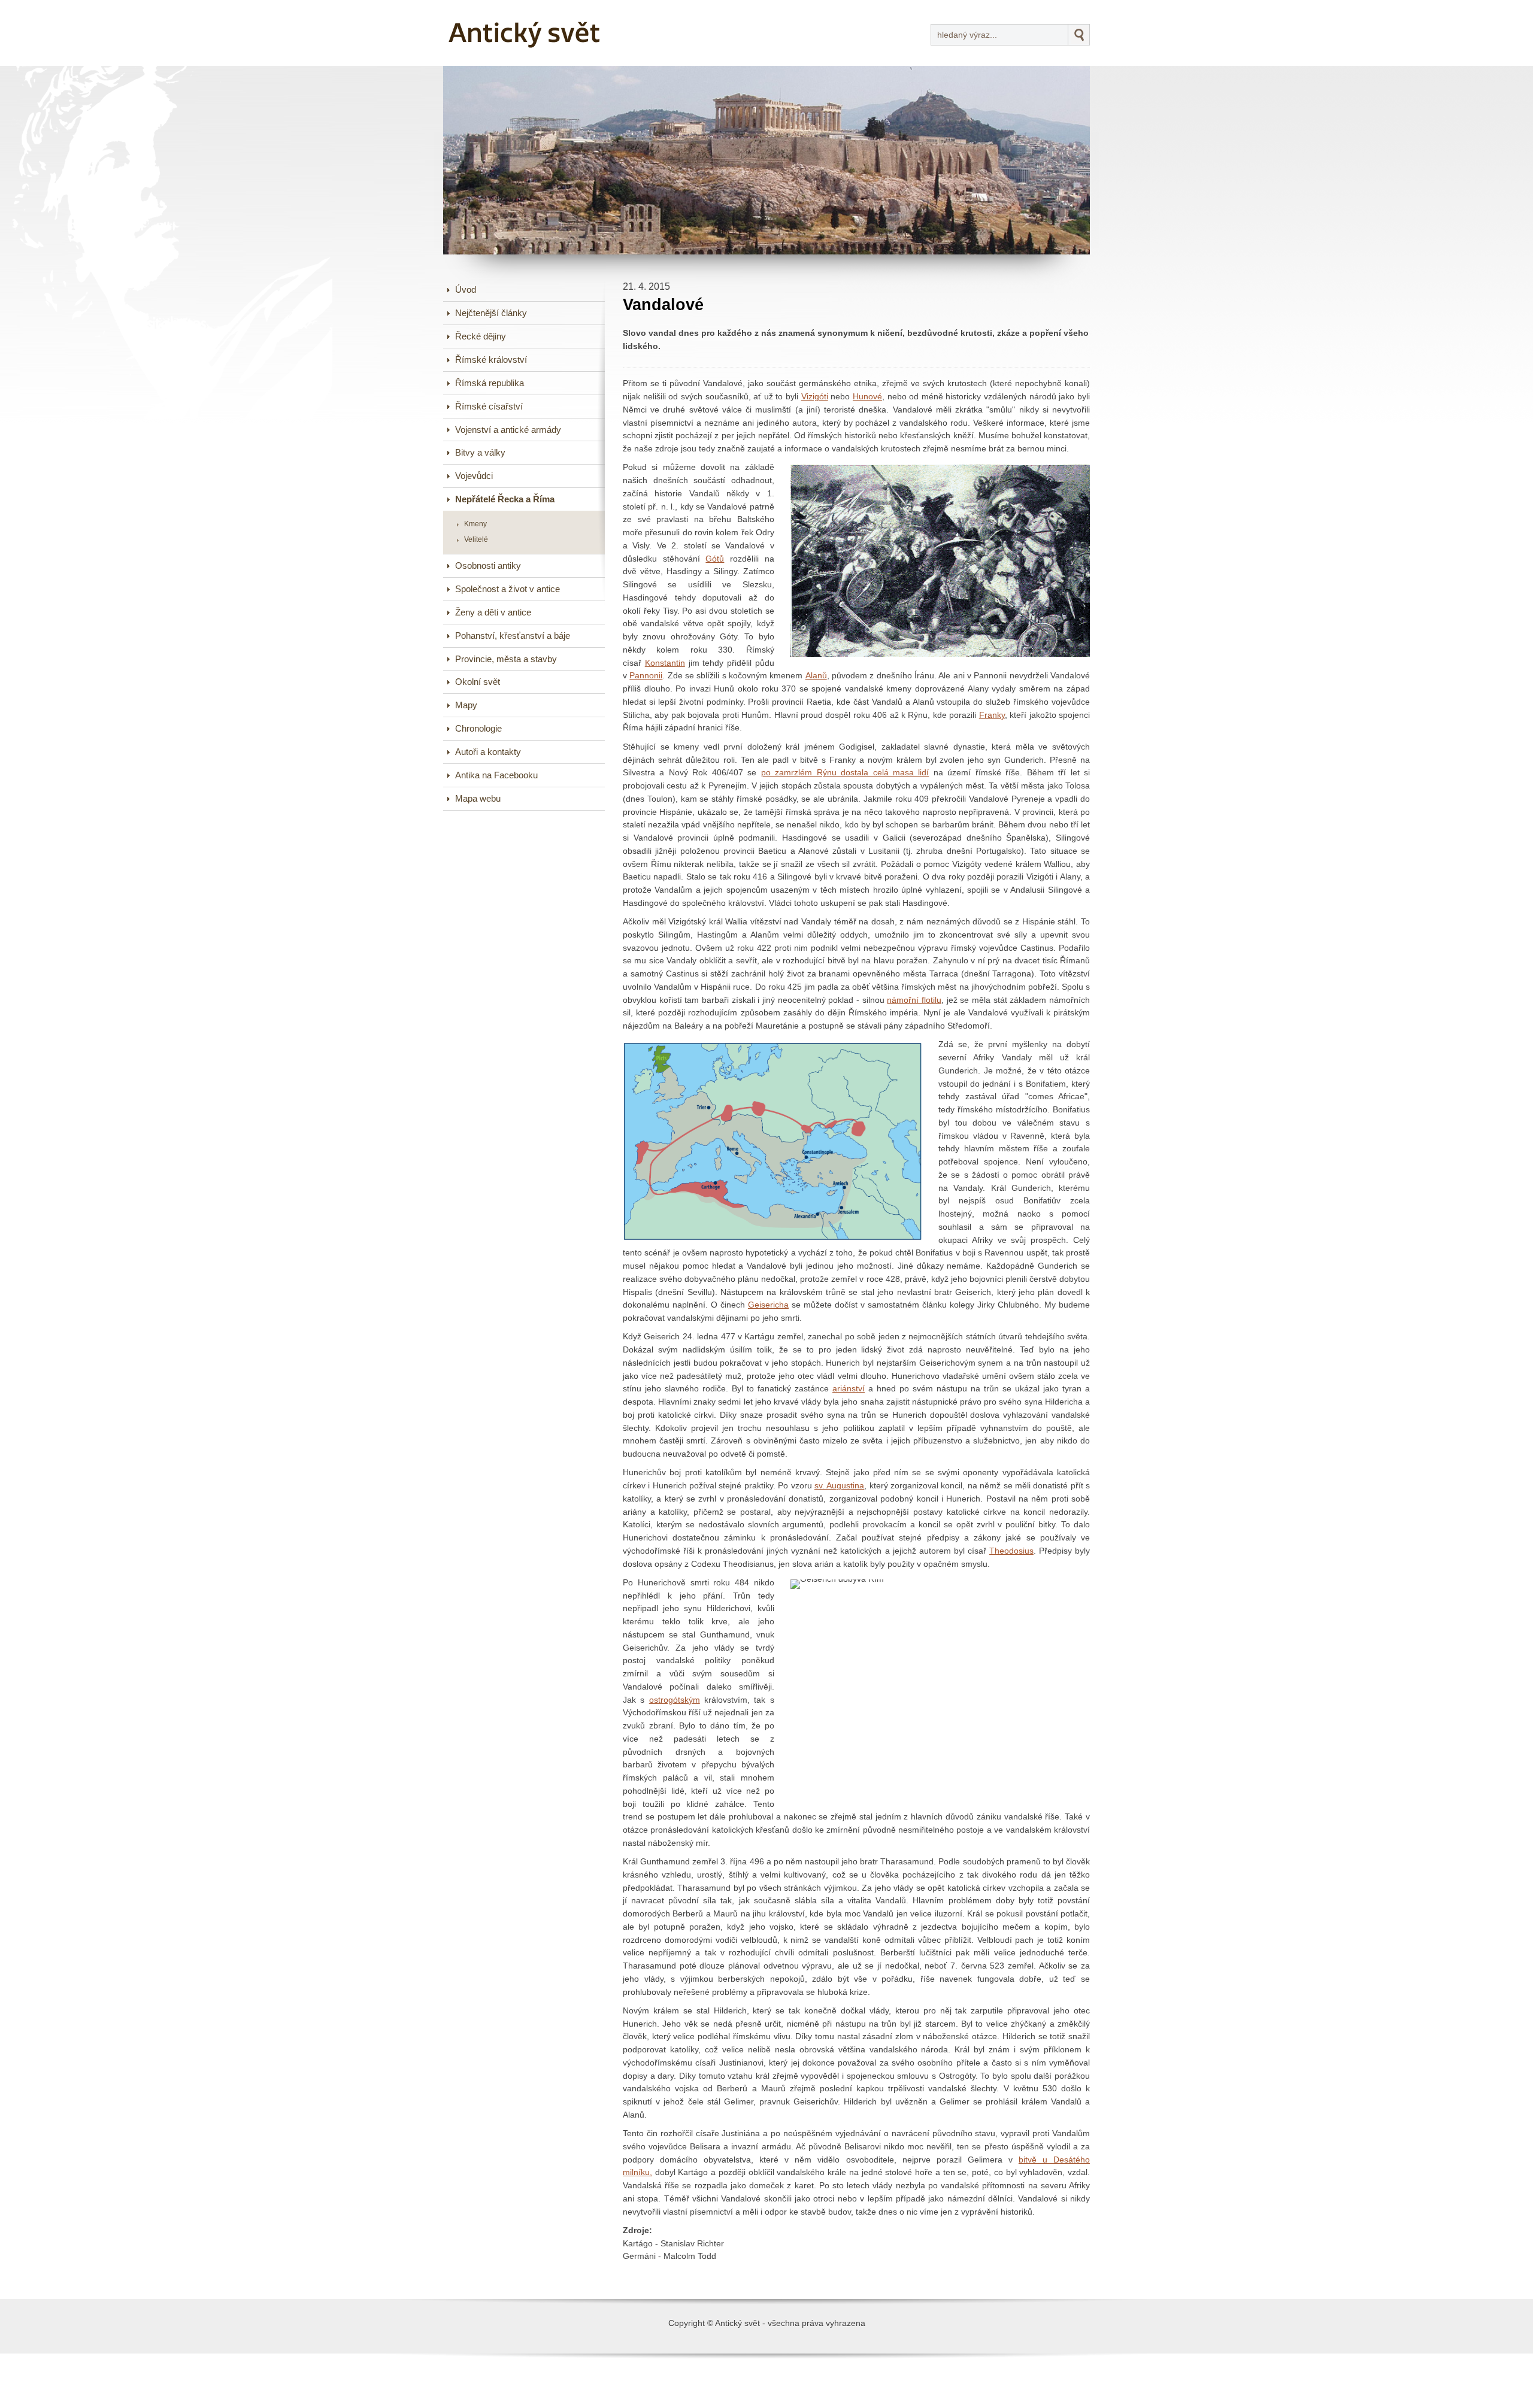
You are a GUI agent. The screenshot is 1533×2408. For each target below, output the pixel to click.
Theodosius (1011, 1551)
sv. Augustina (839, 1486)
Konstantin (665, 663)
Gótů (715, 559)
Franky (992, 715)
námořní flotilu (914, 1000)
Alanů (816, 676)
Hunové (867, 397)
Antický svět (488, 8)
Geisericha (768, 1305)
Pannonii (646, 676)
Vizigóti (815, 397)
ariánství (849, 1389)
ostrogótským (675, 1700)
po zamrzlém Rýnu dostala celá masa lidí (845, 773)
